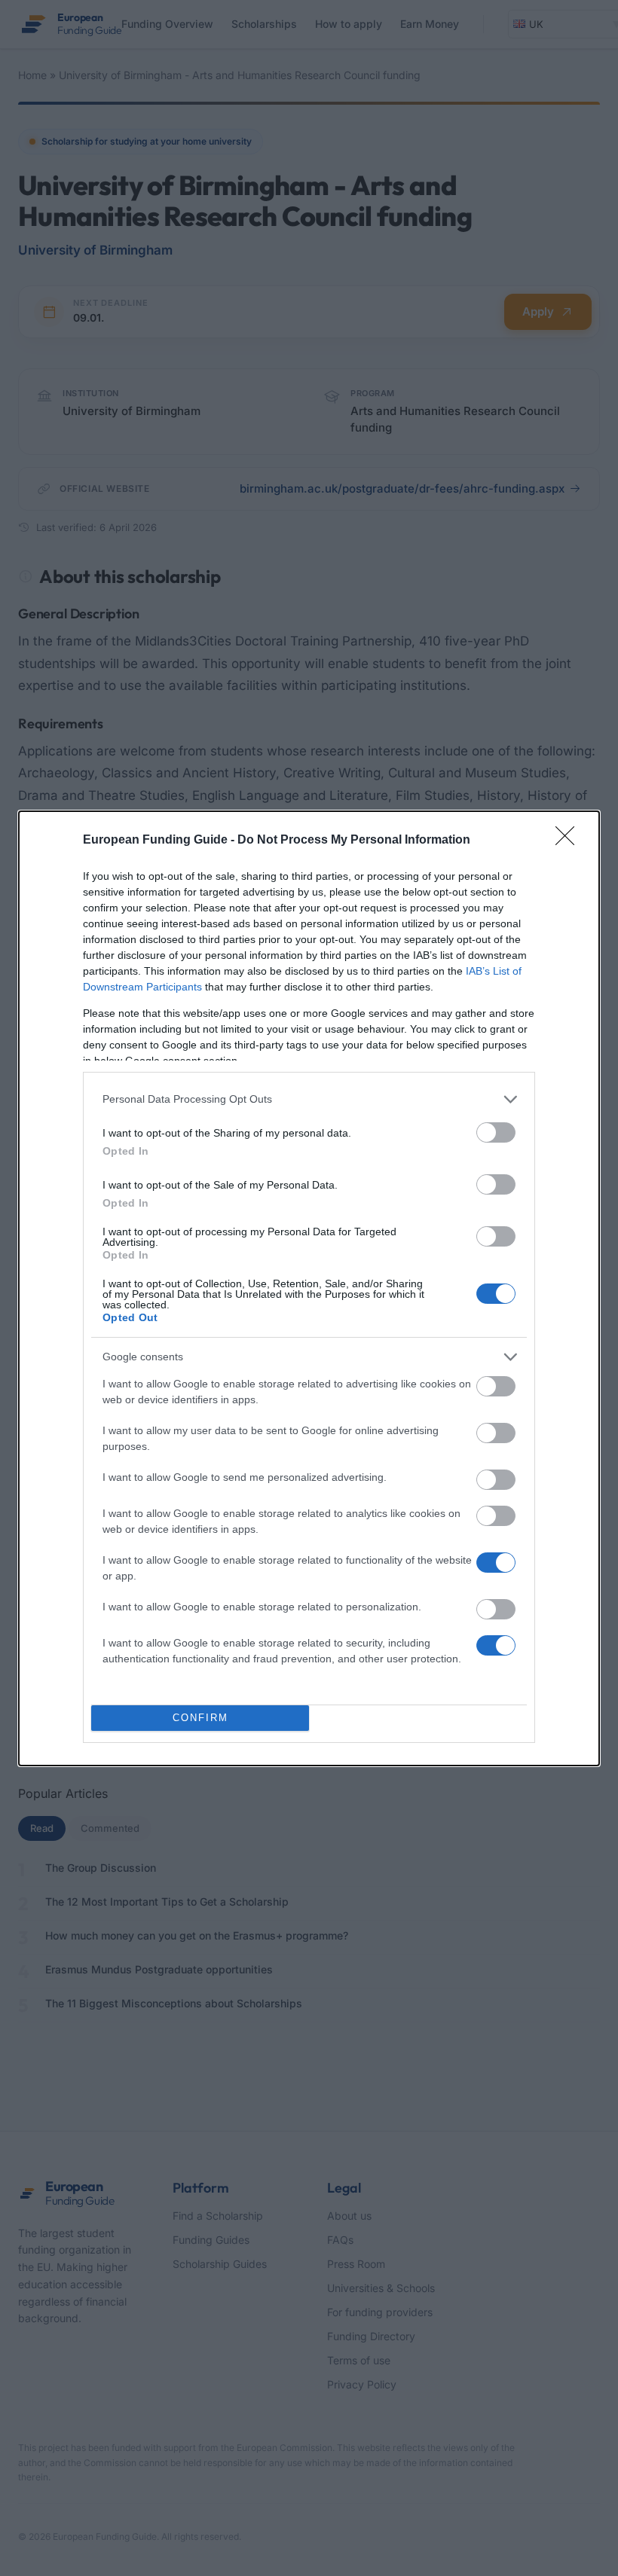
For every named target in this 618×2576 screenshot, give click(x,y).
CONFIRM (200, 1718)
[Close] (570, 841)
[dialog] (309, 1288)
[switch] (496, 1132)
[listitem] (309, 1099)
